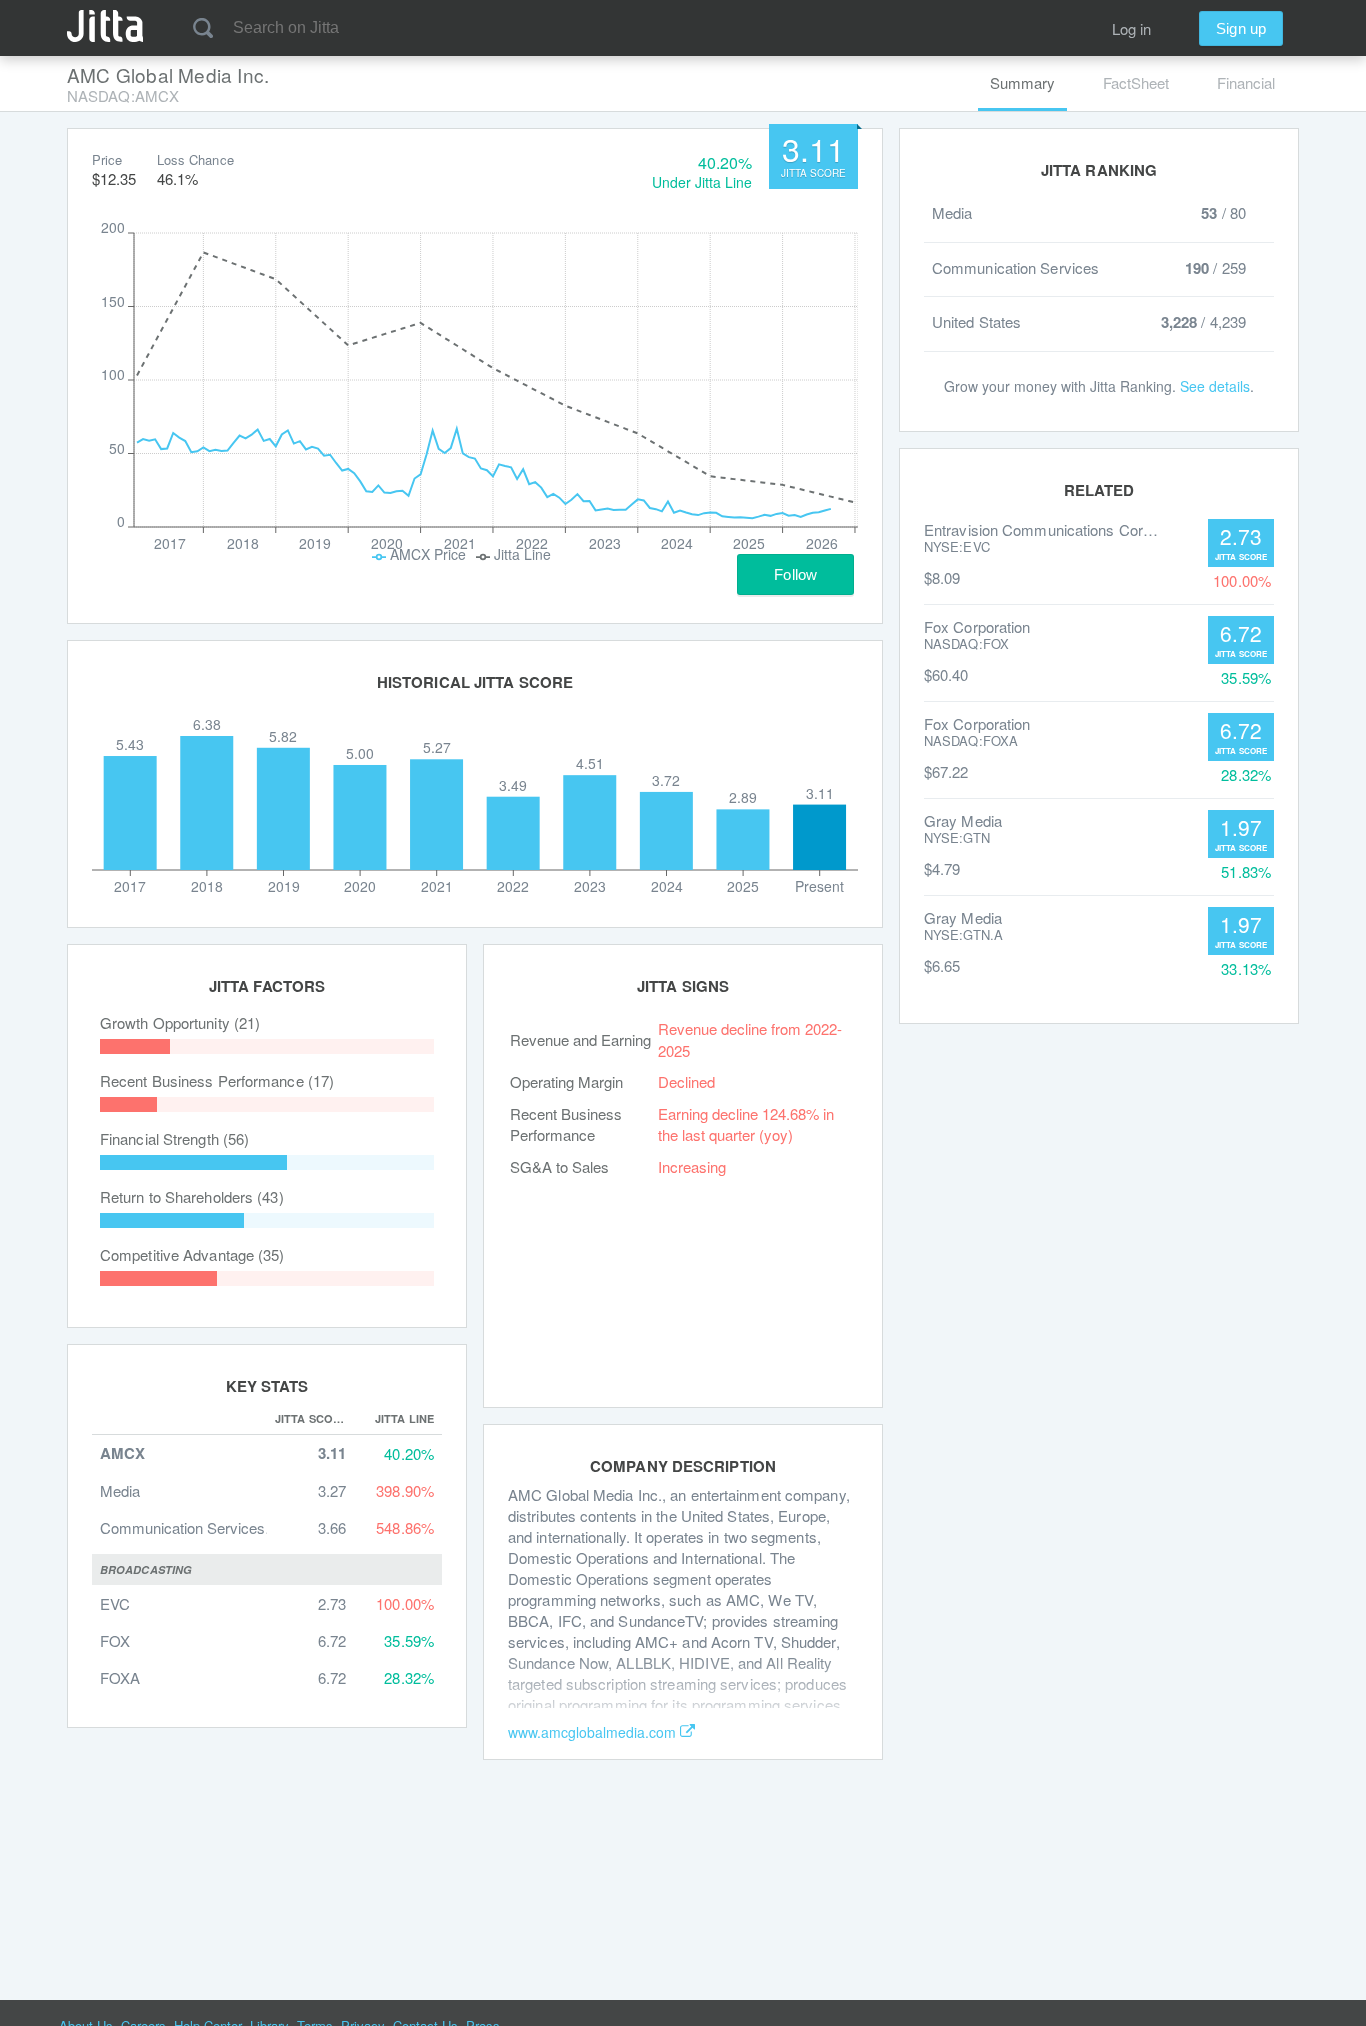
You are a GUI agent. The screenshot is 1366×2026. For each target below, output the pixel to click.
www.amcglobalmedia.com (592, 1732)
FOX (115, 1640)
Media (120, 1490)
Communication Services (182, 1527)
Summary (1022, 82)
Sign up (1241, 28)
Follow (795, 574)
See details (1215, 386)
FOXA (120, 1677)
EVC (115, 1603)
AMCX (122, 1453)
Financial (1246, 82)
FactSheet (1136, 82)
